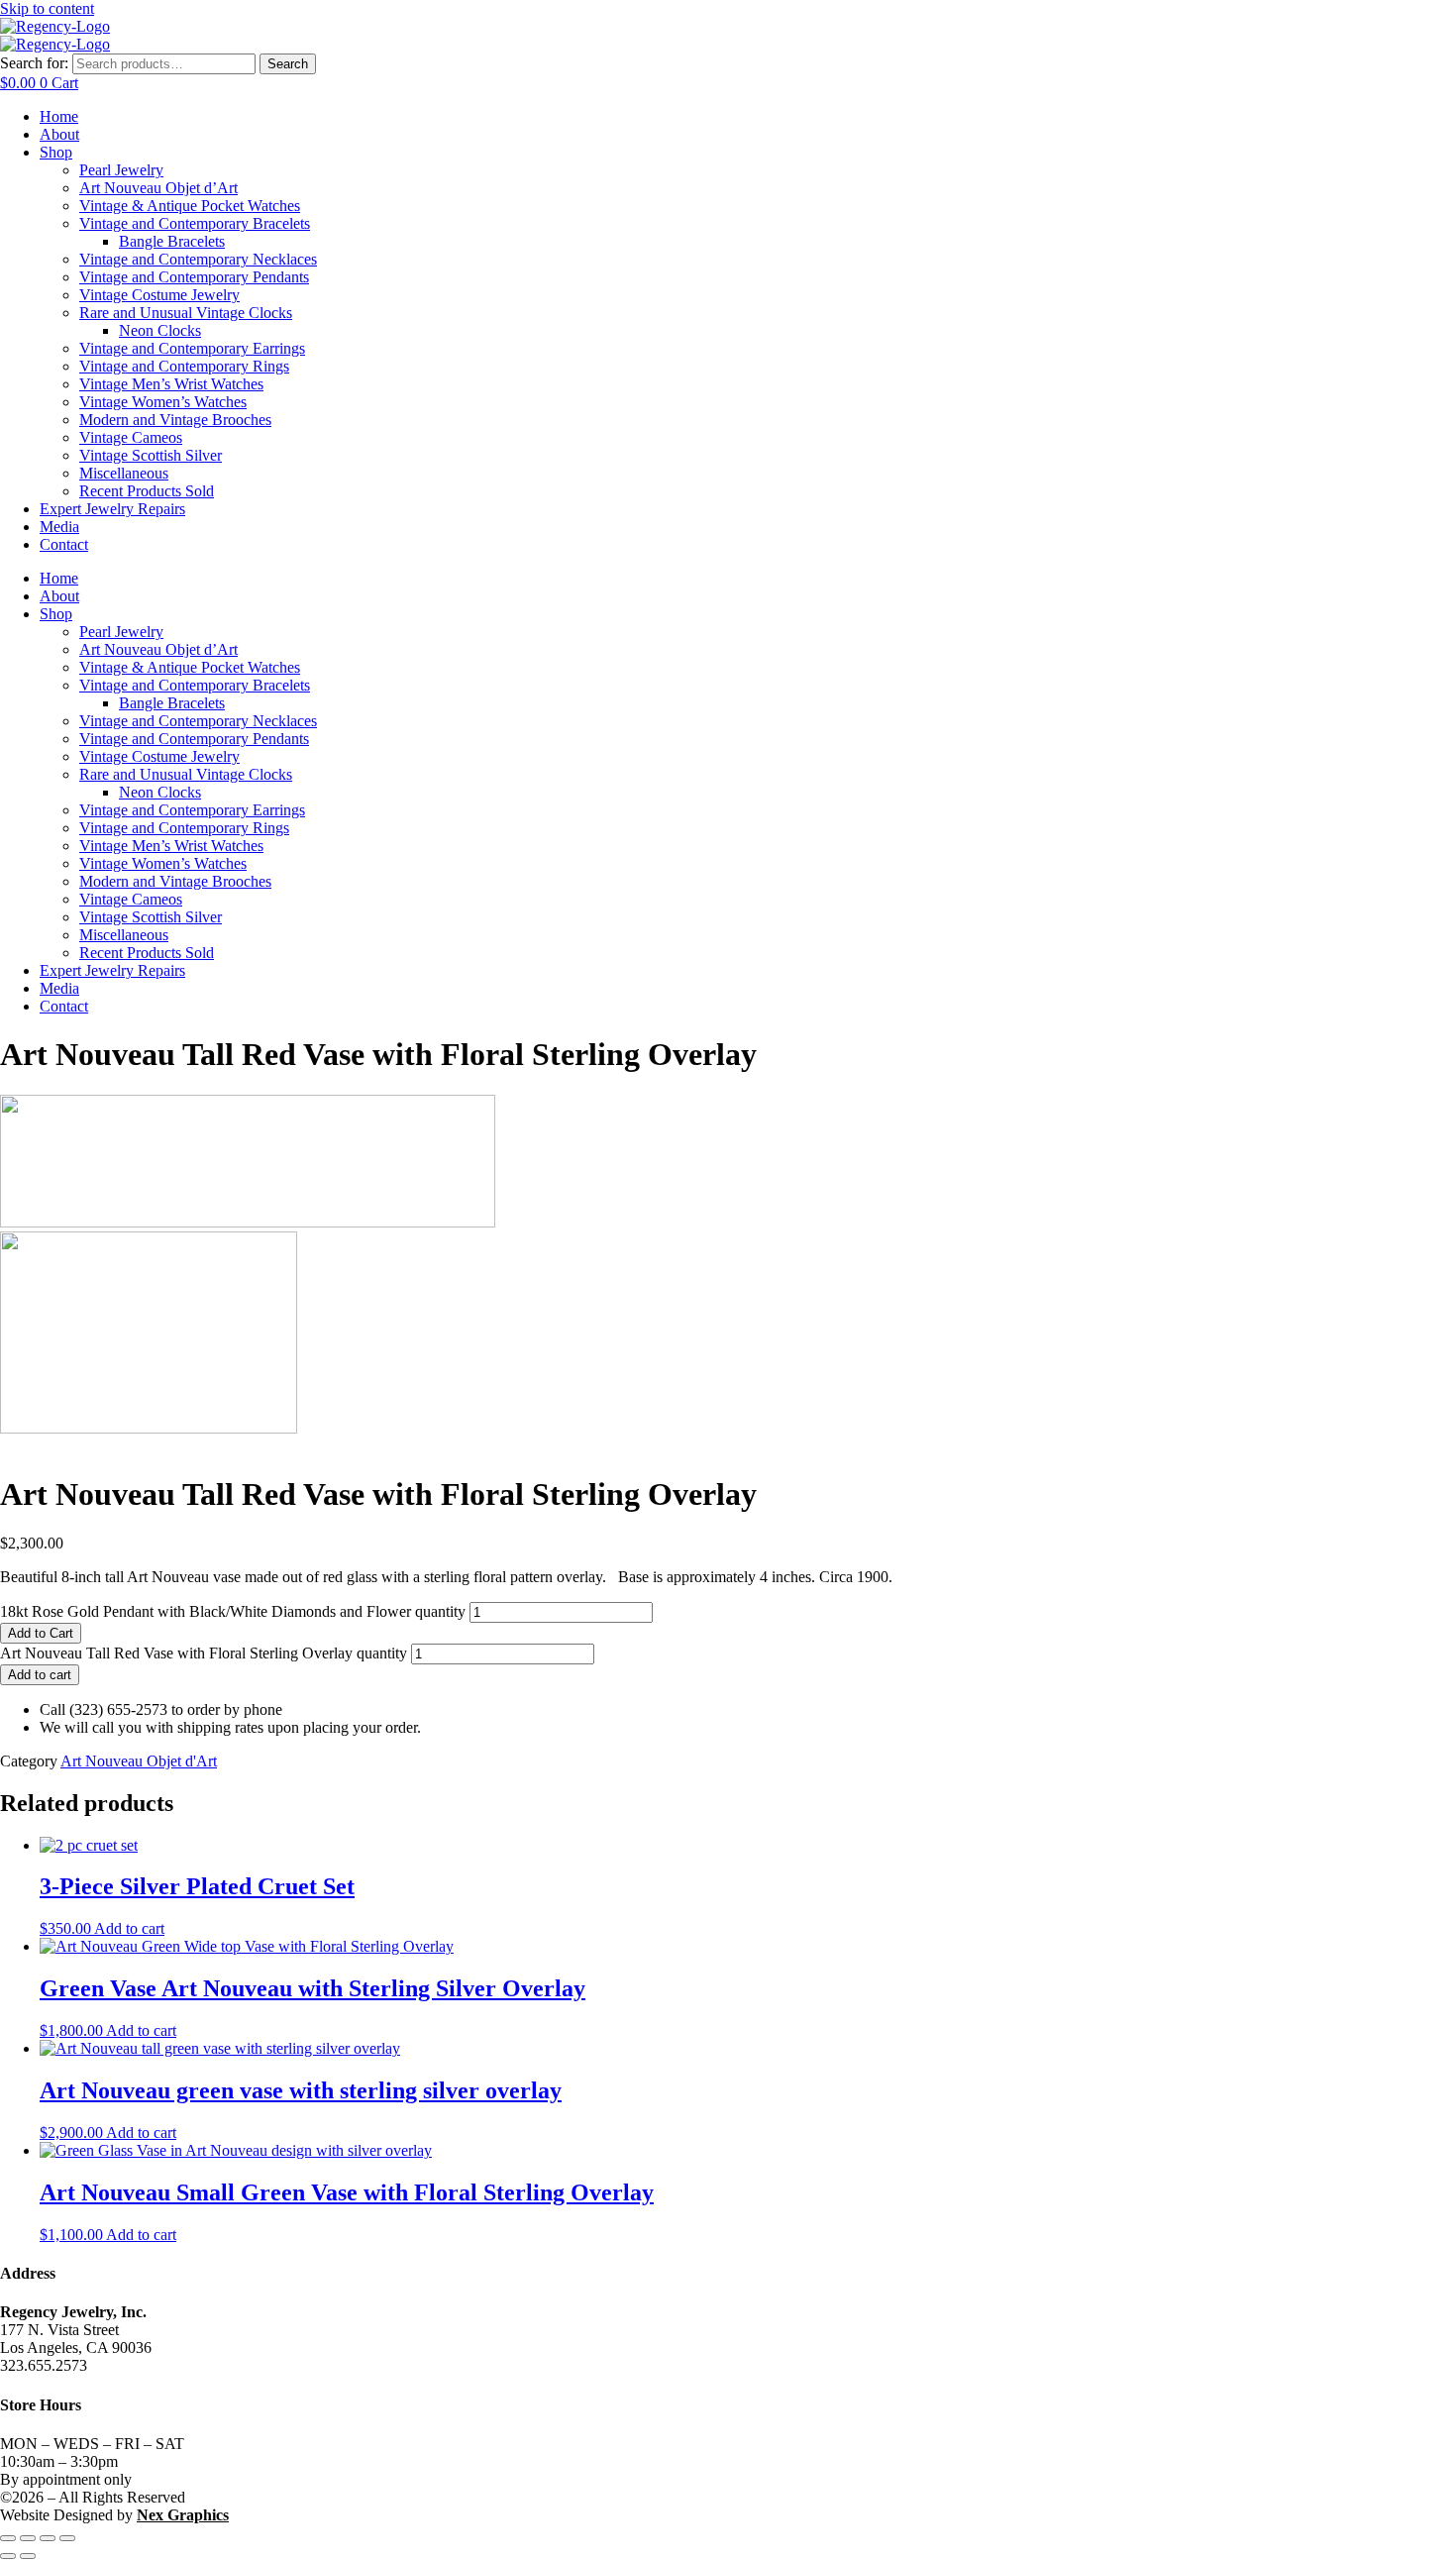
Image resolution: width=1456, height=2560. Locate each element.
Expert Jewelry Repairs (112, 509)
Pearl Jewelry (121, 170)
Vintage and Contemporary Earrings (192, 348)
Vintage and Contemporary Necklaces (198, 259)
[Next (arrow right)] (28, 2556)
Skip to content (47, 8)
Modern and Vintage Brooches (175, 420)
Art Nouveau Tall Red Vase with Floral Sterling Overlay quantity (204, 1653)
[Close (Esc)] (67, 2538)
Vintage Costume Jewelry (159, 295)
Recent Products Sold (147, 491)
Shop (56, 152)
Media (59, 527)
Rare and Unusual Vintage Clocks (186, 313)
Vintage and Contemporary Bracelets (195, 223)
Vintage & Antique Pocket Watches (190, 206)
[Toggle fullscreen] (28, 2538)
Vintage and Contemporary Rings (184, 366)
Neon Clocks (160, 330)
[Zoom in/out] (8, 2538)
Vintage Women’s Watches (163, 402)
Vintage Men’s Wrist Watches (171, 384)
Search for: (34, 63)
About (59, 134)
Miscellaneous (124, 473)
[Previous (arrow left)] (8, 2556)
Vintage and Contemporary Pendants (194, 277)
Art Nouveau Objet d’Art (158, 188)
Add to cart (40, 1675)
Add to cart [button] (129, 1928)
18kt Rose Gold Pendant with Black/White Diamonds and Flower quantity (233, 1611)
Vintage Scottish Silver (151, 455)
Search (288, 64)
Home (59, 116)
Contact (64, 544)
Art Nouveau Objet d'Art (139, 1761)
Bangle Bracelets (172, 241)
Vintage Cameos (131, 437)
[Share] (48, 2538)
